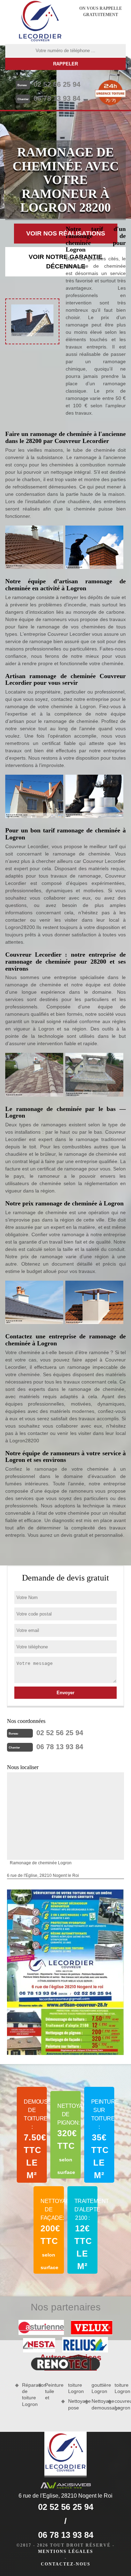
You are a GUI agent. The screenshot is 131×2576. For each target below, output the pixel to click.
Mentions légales (66, 2552)
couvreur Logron (120, 2404)
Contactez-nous (66, 2564)
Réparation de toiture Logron (28, 2395)
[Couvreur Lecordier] (40, 22)
